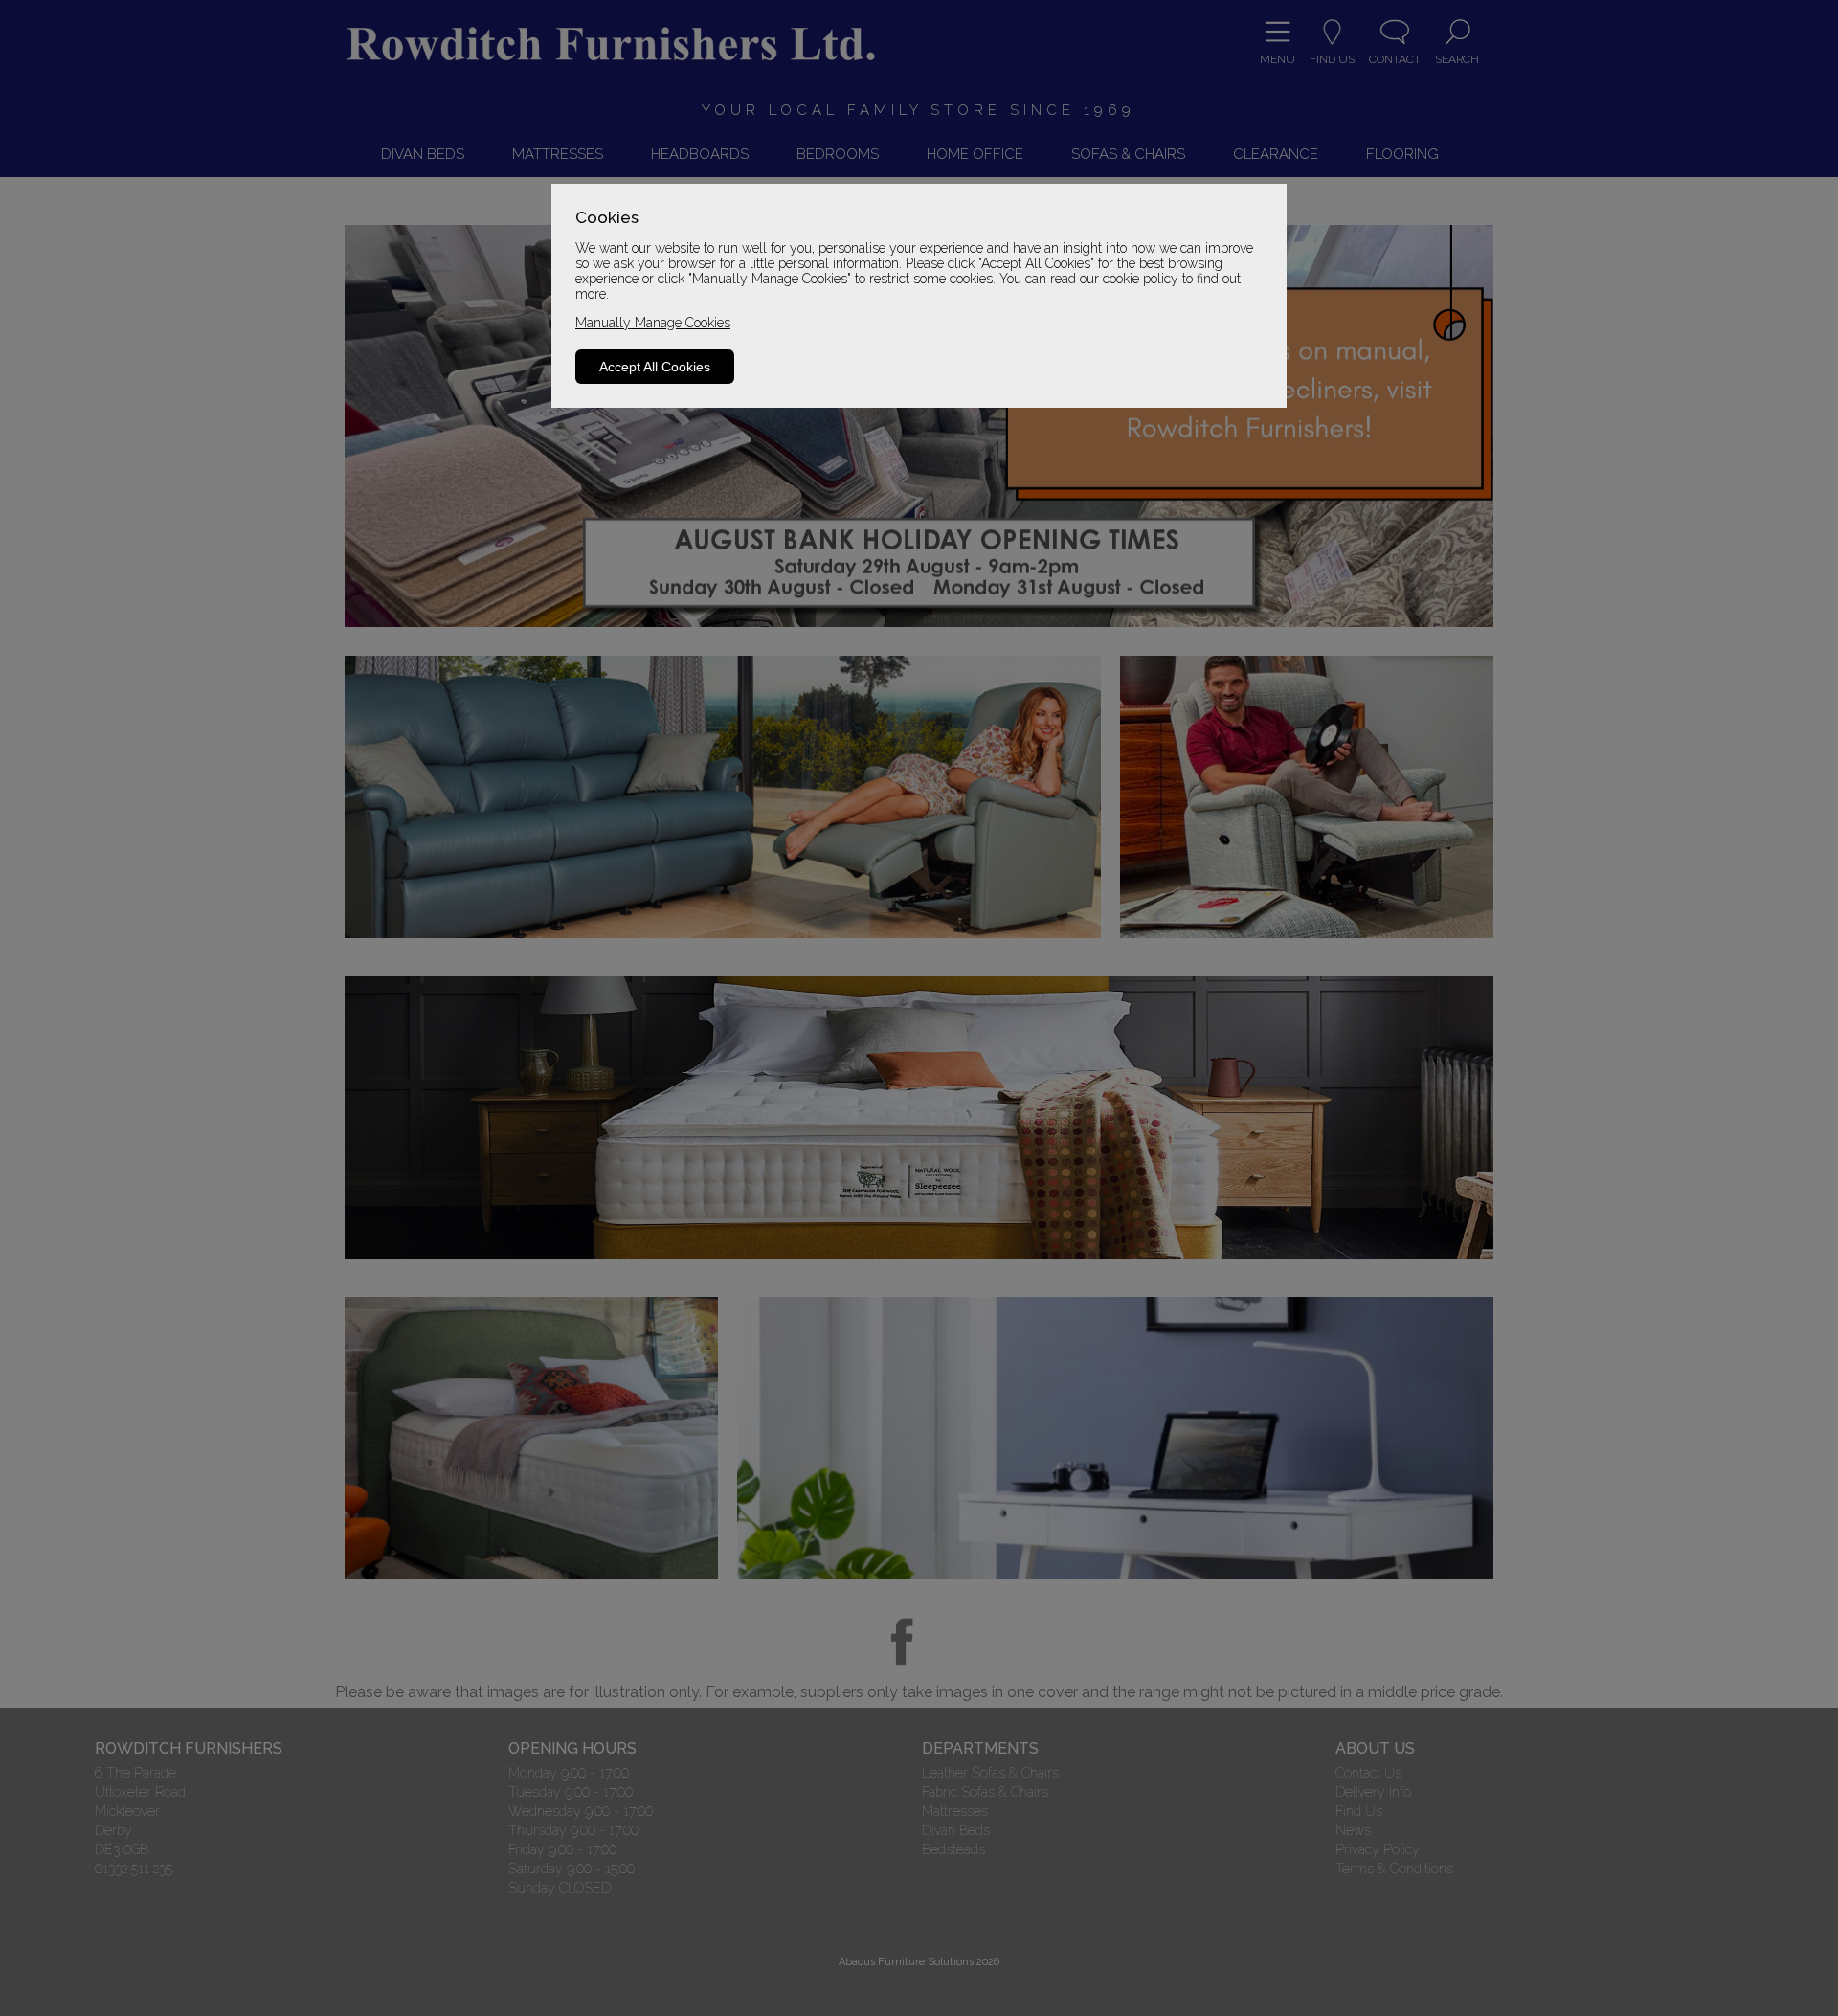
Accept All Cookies (655, 367)
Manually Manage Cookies (653, 323)
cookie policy (1141, 279)
